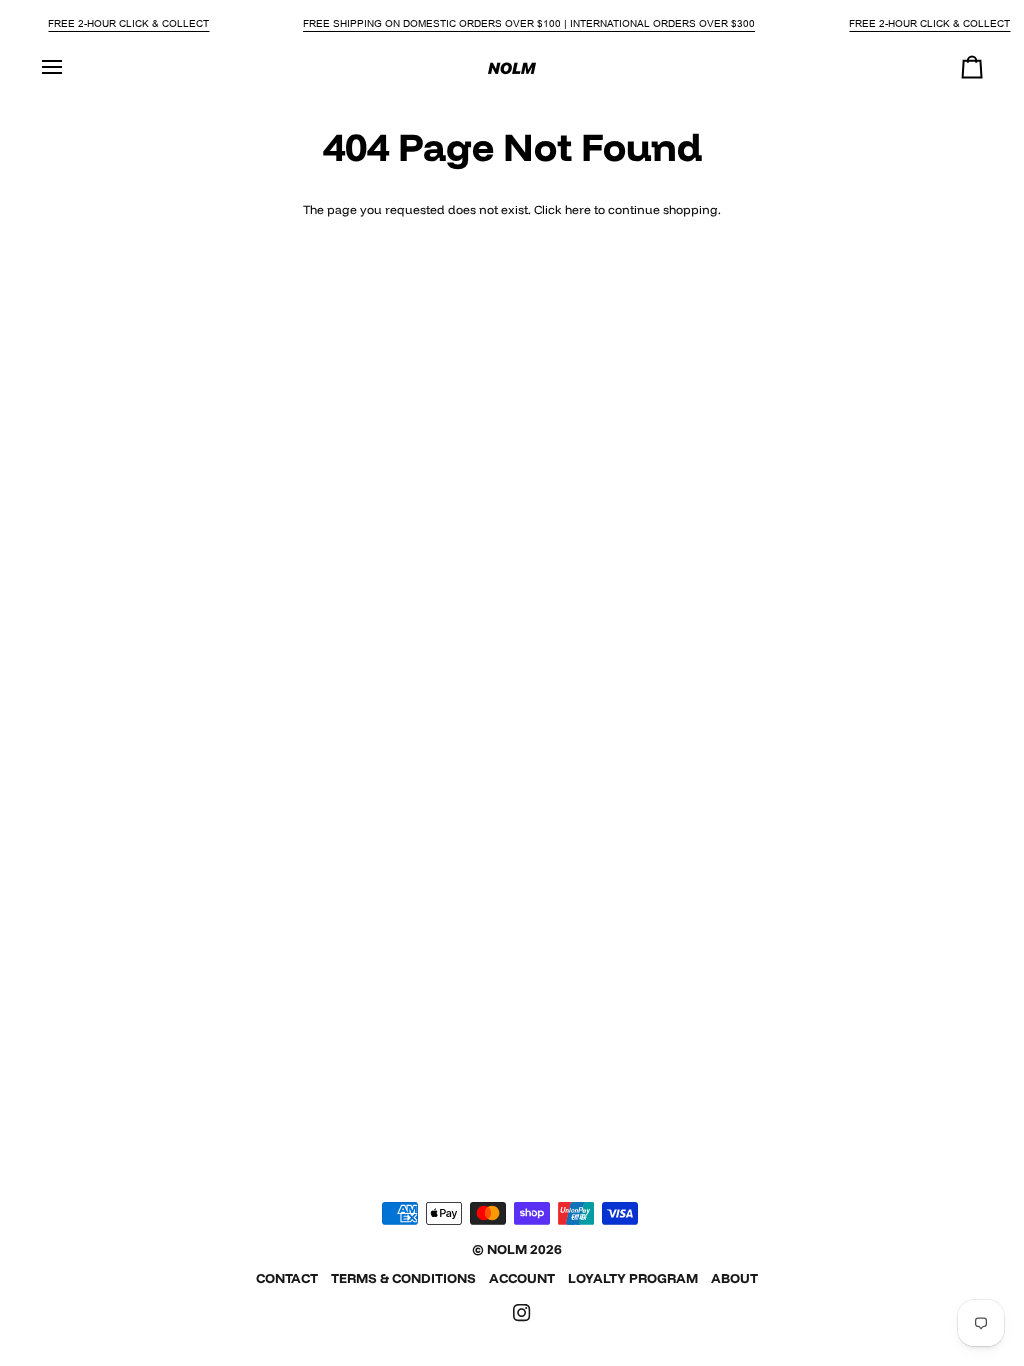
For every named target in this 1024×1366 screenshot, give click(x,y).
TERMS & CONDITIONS (403, 1278)
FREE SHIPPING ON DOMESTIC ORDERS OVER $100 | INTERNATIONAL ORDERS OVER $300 (529, 23)
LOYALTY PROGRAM (633, 1278)
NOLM (507, 1249)
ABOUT (734, 1278)
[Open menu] (70, 67)
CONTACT (287, 1278)
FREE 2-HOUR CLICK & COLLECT (128, 23)
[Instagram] (522, 1313)
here (578, 209)
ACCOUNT (522, 1278)
